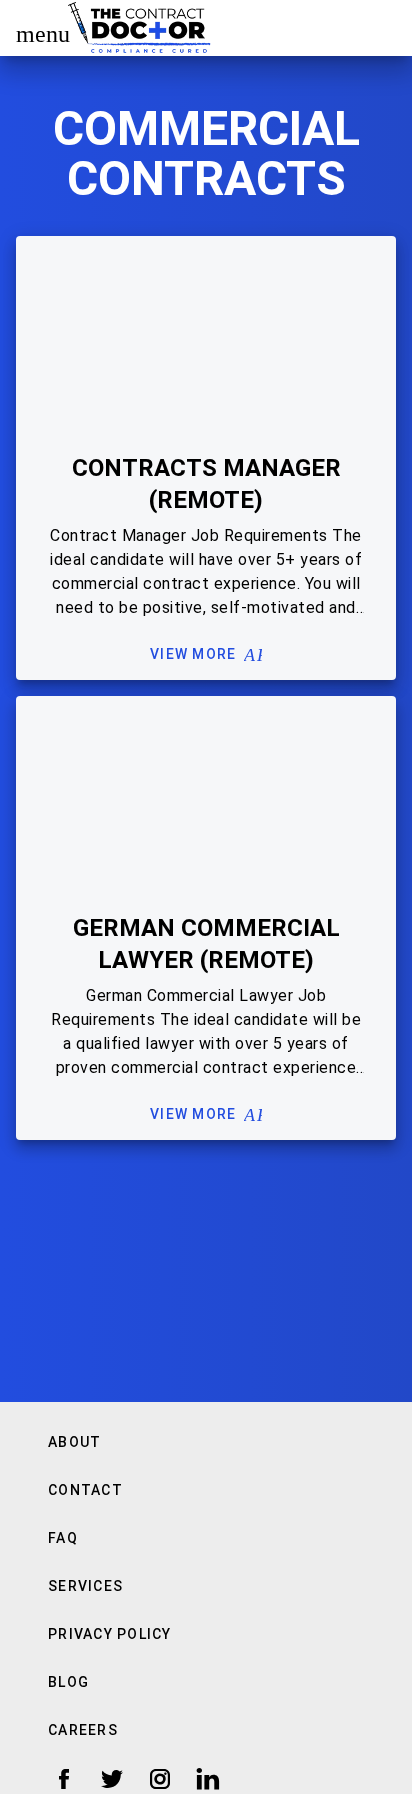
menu (34, 34)
